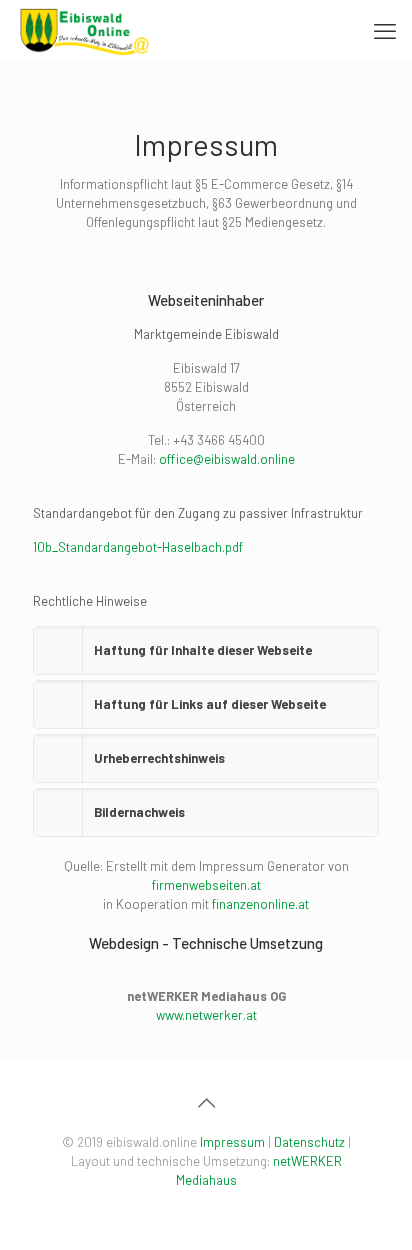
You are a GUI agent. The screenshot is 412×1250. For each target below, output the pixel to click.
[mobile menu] (385, 30)
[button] (206, 650)
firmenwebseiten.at (206, 885)
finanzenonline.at (260, 904)
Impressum (232, 1142)
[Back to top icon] (206, 1102)
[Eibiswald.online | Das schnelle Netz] (84, 30)
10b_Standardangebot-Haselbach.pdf (138, 547)
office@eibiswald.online (227, 459)
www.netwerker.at (206, 1015)
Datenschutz (309, 1142)
